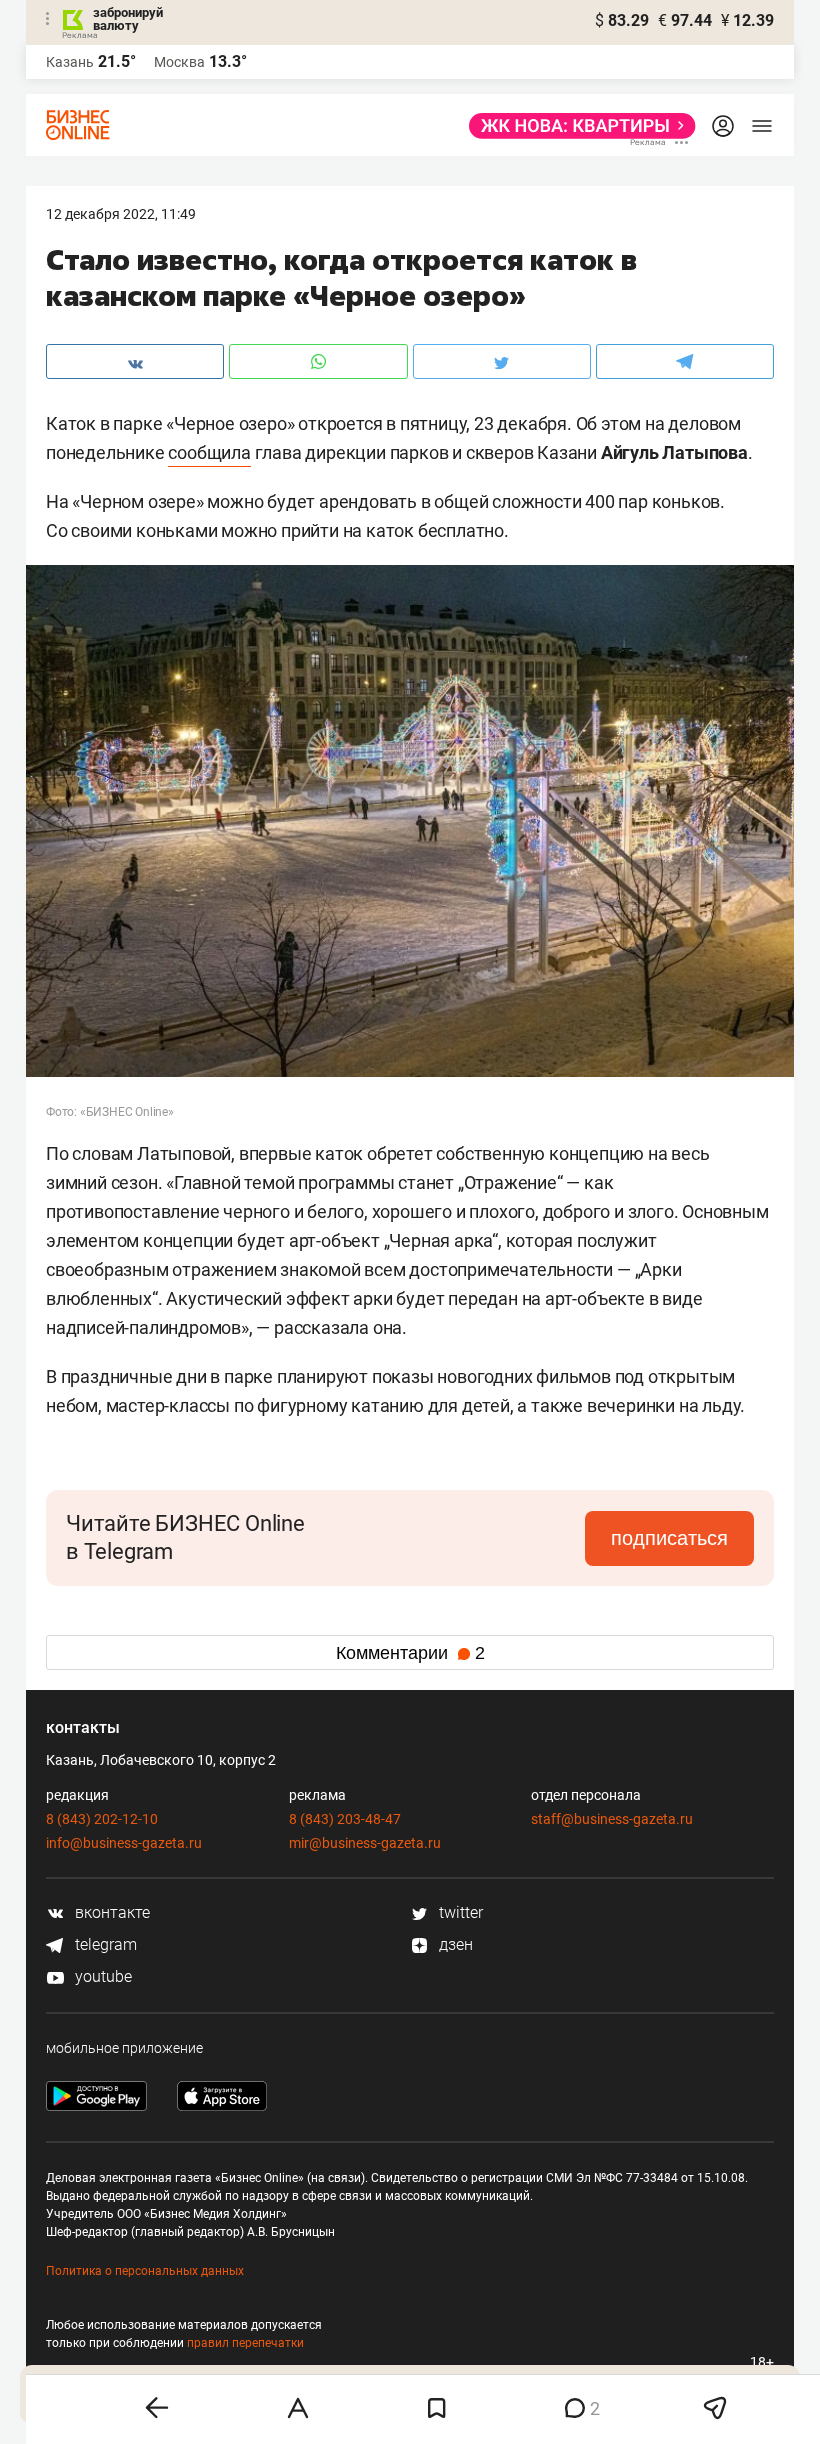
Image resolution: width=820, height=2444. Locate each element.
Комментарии (410, 1653)
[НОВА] (576, 126)
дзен (454, 1944)
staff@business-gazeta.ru (612, 1819)
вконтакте (110, 1912)
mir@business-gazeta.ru (365, 1843)
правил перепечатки (245, 2343)
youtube (101, 1976)
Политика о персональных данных (145, 2271)
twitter (459, 1912)
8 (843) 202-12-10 (102, 1819)
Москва (179, 62)
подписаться (669, 1538)
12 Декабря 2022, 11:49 (121, 214)
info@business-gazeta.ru (124, 1843)
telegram (104, 1944)
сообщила (209, 452)
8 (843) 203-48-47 (345, 1819)
